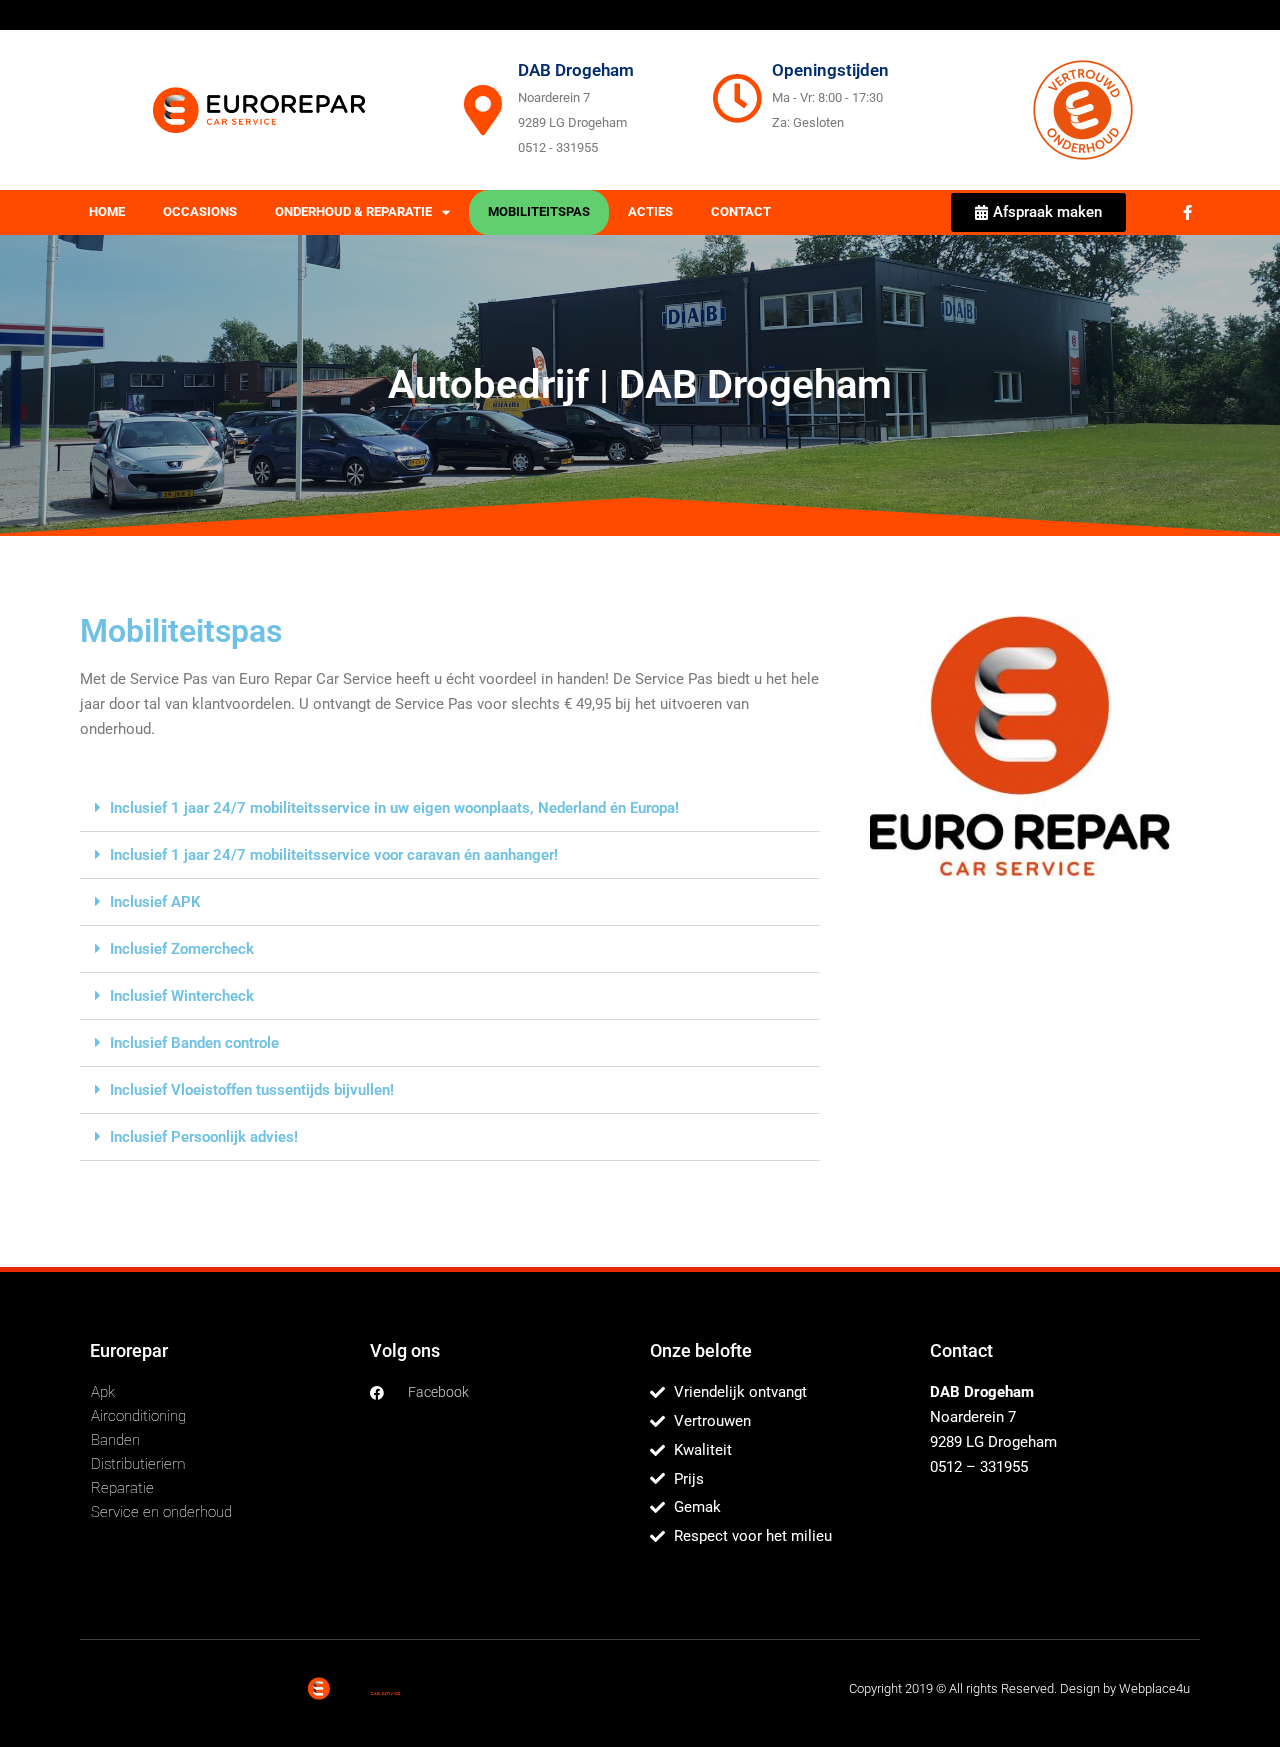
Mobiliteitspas (539, 211)
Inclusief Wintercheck (182, 996)
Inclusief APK (155, 902)
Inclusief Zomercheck (182, 949)
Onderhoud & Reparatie (353, 211)
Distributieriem (138, 1464)
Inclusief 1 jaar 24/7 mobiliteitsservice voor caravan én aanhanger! (334, 855)
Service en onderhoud (161, 1512)
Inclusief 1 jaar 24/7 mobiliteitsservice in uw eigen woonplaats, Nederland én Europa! (394, 808)
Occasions (200, 211)
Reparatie (122, 1488)
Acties (650, 211)
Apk (103, 1392)
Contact (741, 211)
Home (107, 211)
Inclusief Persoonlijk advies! (204, 1137)
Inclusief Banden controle (194, 1043)
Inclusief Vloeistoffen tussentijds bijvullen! (252, 1090)
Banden (115, 1440)
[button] (450, 808)
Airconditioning (138, 1416)
